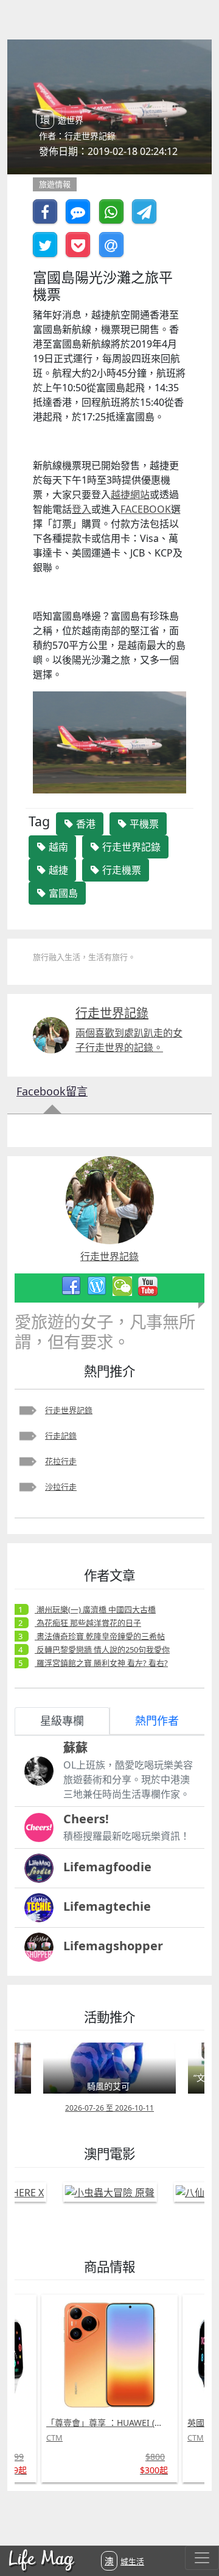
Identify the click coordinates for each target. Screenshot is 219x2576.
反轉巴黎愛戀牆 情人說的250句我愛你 (102, 1649)
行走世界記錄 (69, 1410)
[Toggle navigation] (202, 2558)
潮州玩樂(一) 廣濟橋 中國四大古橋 (95, 1609)
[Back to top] (197, 2527)
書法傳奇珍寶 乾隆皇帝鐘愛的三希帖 (100, 1636)
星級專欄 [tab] (62, 1721)
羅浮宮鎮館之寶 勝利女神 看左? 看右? (101, 1663)
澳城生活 (124, 2561)
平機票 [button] (143, 824)
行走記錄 (61, 1436)
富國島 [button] (62, 893)
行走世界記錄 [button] (130, 847)
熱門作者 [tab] (157, 1721)
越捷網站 (130, 495)
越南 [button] (57, 847)
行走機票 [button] (120, 870)
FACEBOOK (146, 509)
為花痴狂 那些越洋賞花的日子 (88, 1623)
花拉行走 (61, 1461)
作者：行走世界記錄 (77, 136)
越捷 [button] (57, 870)
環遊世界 (62, 120)
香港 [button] (85, 824)
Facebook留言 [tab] (52, 1091)
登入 (82, 509)
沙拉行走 (61, 1487)
